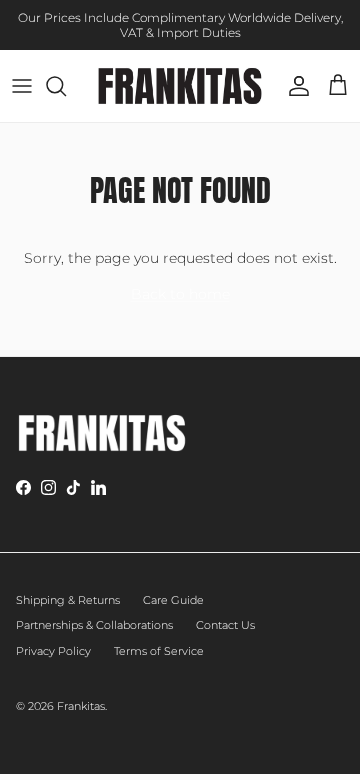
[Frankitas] (180, 86)
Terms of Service (159, 651)
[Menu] (22, 86)
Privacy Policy (53, 651)
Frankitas (81, 706)
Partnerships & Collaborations (94, 625)
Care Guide (173, 600)
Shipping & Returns (68, 600)
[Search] (66, 86)
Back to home (180, 294)
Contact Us (225, 625)
